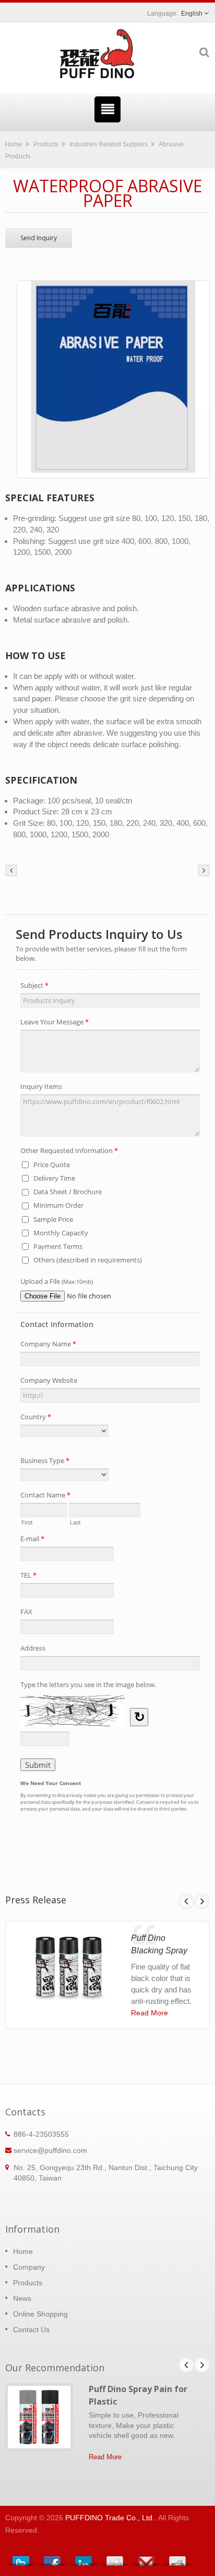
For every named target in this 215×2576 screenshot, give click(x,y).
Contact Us (31, 2330)
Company (29, 2267)
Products (46, 144)
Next (202, 1901)
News (22, 2298)
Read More (150, 2013)
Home (14, 144)
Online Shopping (40, 2314)
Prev (186, 1901)
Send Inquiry (39, 238)
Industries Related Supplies (109, 144)
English (192, 14)
